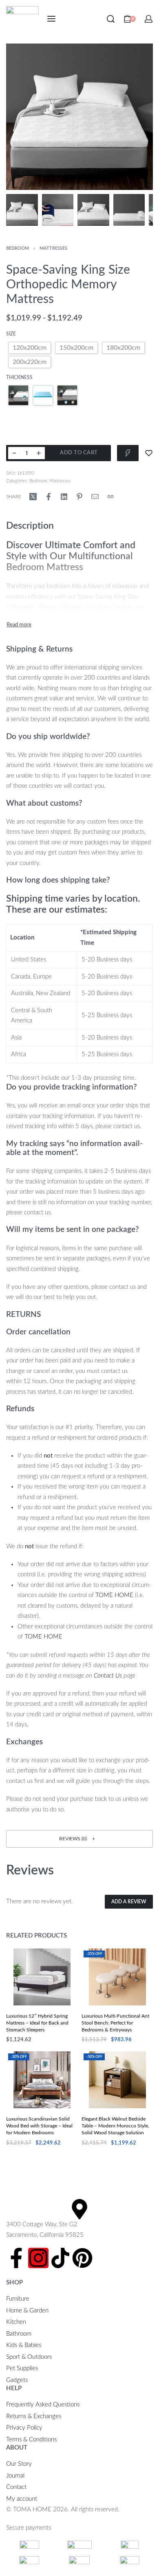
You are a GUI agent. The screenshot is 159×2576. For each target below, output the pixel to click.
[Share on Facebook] (49, 497)
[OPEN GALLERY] (79, 117)
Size (11, 334)
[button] (79, 1839)
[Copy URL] (110, 497)
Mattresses (53, 248)
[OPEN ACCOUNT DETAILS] (149, 19)
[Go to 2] (58, 210)
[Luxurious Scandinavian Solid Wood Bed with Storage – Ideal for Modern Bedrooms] (42, 2080)
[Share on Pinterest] (79, 497)
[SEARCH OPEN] (111, 19)
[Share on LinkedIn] (64, 497)
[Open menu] (51, 19)
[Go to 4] (129, 210)
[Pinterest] (82, 2258)
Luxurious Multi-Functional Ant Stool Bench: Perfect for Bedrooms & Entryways (115, 2023)
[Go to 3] (93, 210)
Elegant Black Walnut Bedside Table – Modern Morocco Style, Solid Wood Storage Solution (115, 2126)
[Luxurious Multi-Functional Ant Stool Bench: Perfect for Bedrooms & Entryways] (117, 1977)
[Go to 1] (22, 210)
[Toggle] (19, 625)
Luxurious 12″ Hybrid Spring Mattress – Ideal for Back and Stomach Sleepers (37, 2023)
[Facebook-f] (16, 2258)
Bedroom (18, 248)
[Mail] (95, 497)
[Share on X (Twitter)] (33, 497)
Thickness (19, 377)
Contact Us (108, 1676)
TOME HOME (114, 1595)
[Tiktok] (60, 2258)
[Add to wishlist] (149, 453)
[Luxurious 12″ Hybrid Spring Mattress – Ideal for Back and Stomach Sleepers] (42, 1977)
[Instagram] (38, 2258)
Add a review (129, 1902)
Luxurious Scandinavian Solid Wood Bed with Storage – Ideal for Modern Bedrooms (39, 2126)
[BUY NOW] (128, 453)
